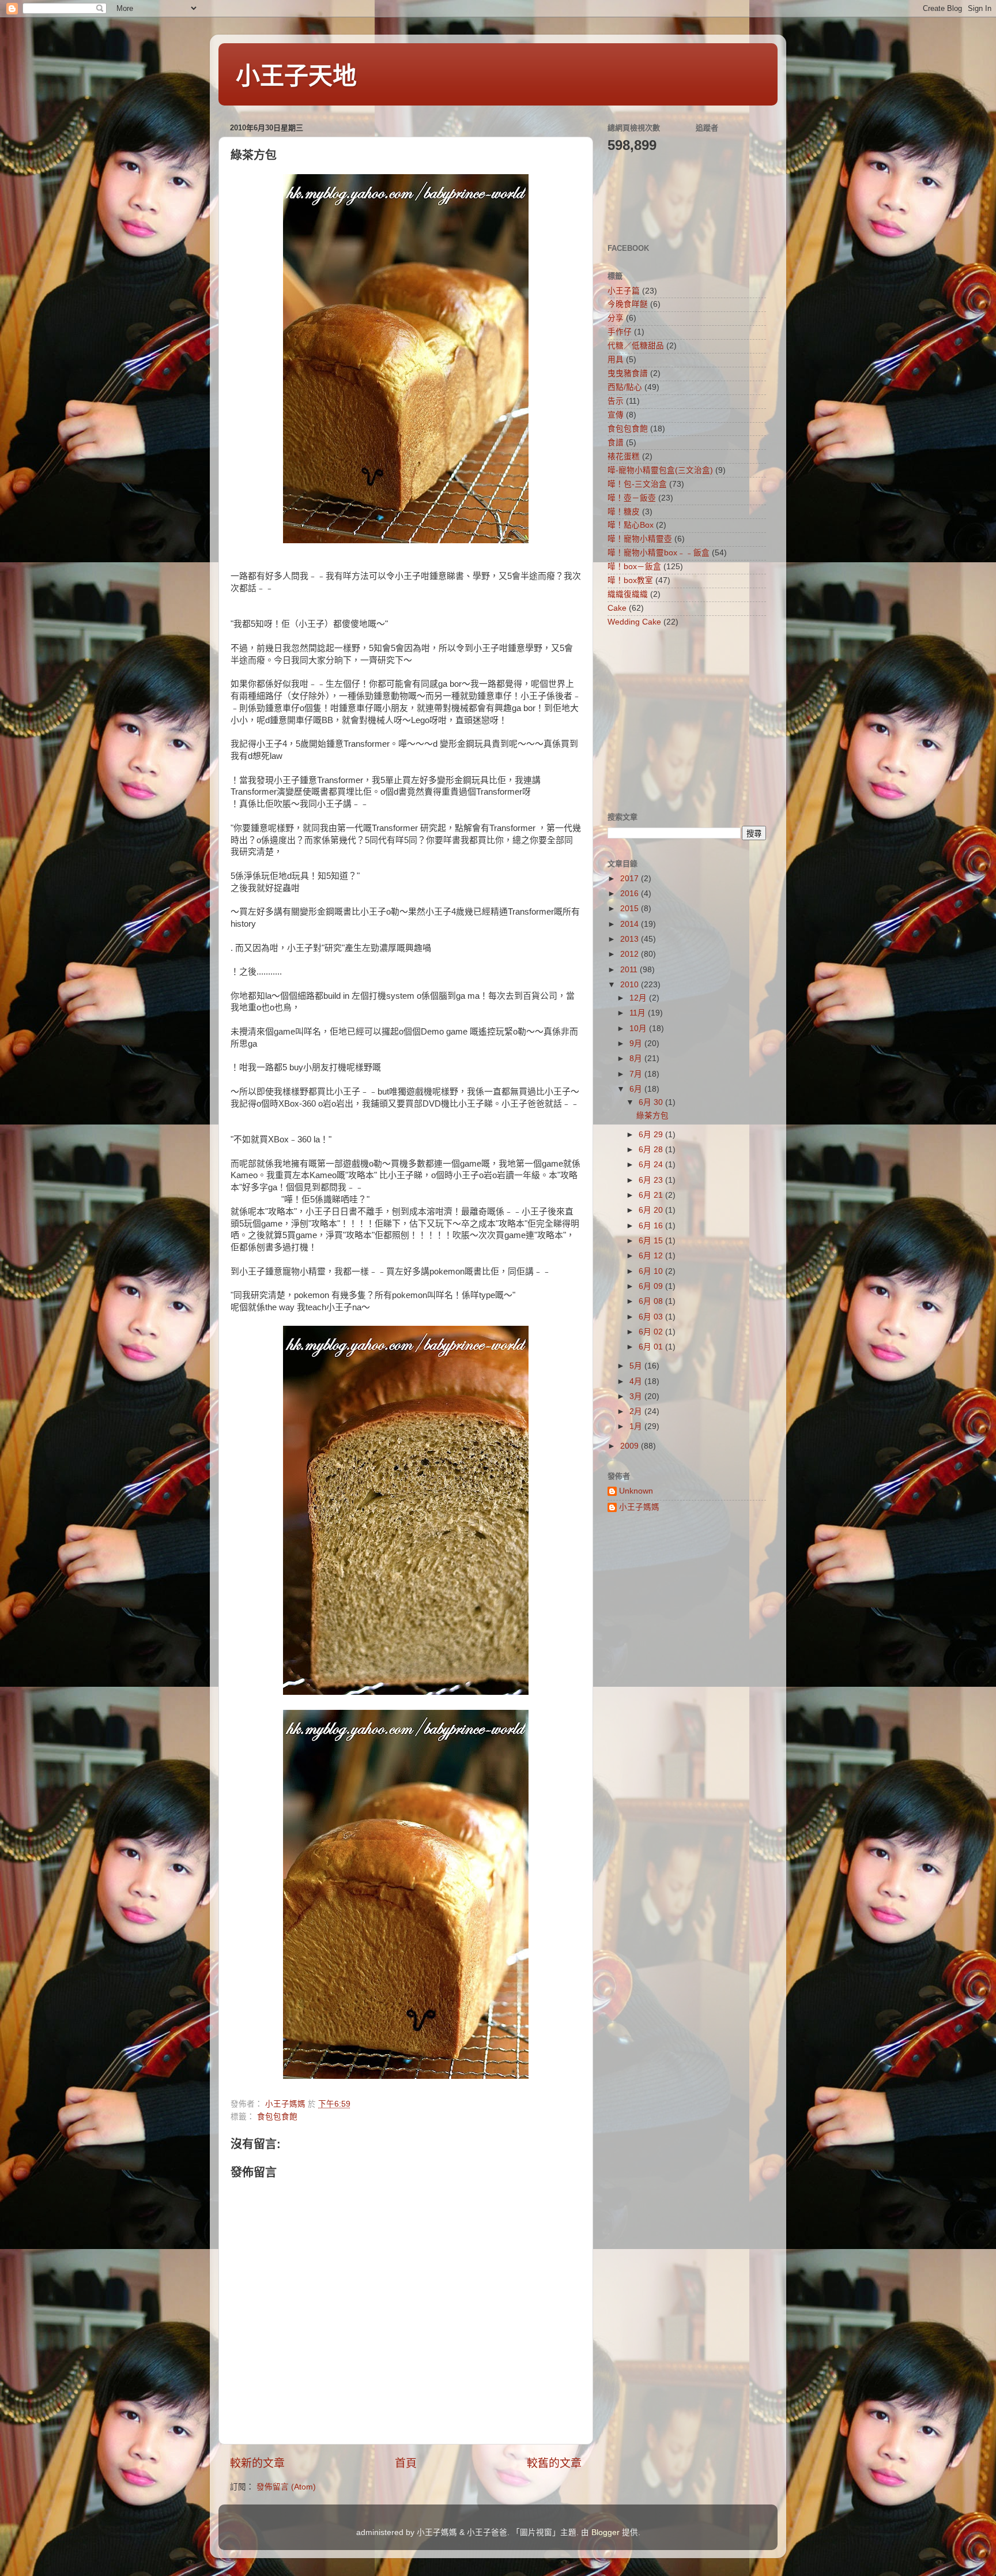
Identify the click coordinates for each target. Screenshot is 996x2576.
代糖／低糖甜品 (636, 346)
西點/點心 (625, 387)
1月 (637, 1426)
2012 (631, 954)
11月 (639, 1013)
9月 (637, 1043)
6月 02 (652, 1332)
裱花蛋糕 (624, 456)
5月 (637, 1366)
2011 (630, 970)
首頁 (406, 2463)
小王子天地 (296, 76)
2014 (631, 924)
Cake (617, 608)
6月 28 (652, 1150)
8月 (637, 1058)
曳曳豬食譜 (628, 373)
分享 (616, 318)
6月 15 (652, 1241)
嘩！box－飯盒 (634, 567)
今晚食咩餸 (628, 304)
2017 (631, 879)
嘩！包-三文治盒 (637, 484)
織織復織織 (628, 594)
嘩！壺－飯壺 (632, 498)
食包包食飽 (277, 2117)
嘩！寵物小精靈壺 (640, 539)
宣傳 (616, 415)
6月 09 (652, 1286)
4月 (637, 1381)
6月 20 (652, 1210)
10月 (639, 1028)
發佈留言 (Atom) (286, 2487)
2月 (637, 1411)
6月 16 (652, 1226)
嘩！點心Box (631, 525)
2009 (631, 1446)
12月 (639, 998)
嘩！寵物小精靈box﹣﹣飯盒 (659, 553)
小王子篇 (624, 291)
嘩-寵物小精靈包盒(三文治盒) (660, 470)
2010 (631, 985)
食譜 (616, 443)
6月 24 (652, 1165)
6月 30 (652, 1102)
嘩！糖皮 (624, 512)
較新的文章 (257, 2463)
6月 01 (652, 1347)
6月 (637, 1089)
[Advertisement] (680, 719)
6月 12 (652, 1256)
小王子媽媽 (639, 1507)
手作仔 (620, 332)
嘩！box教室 (630, 580)
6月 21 (652, 1195)
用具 (616, 360)
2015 (631, 909)
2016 (631, 894)
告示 (616, 401)
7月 (637, 1074)
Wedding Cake (634, 622)
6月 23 (652, 1180)
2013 (631, 939)
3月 (637, 1396)
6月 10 (652, 1271)
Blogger (605, 2532)
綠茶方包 (652, 1116)
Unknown (636, 1491)
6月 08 (652, 1301)
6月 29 (652, 1135)
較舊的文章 (554, 2463)
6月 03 (652, 1317)
